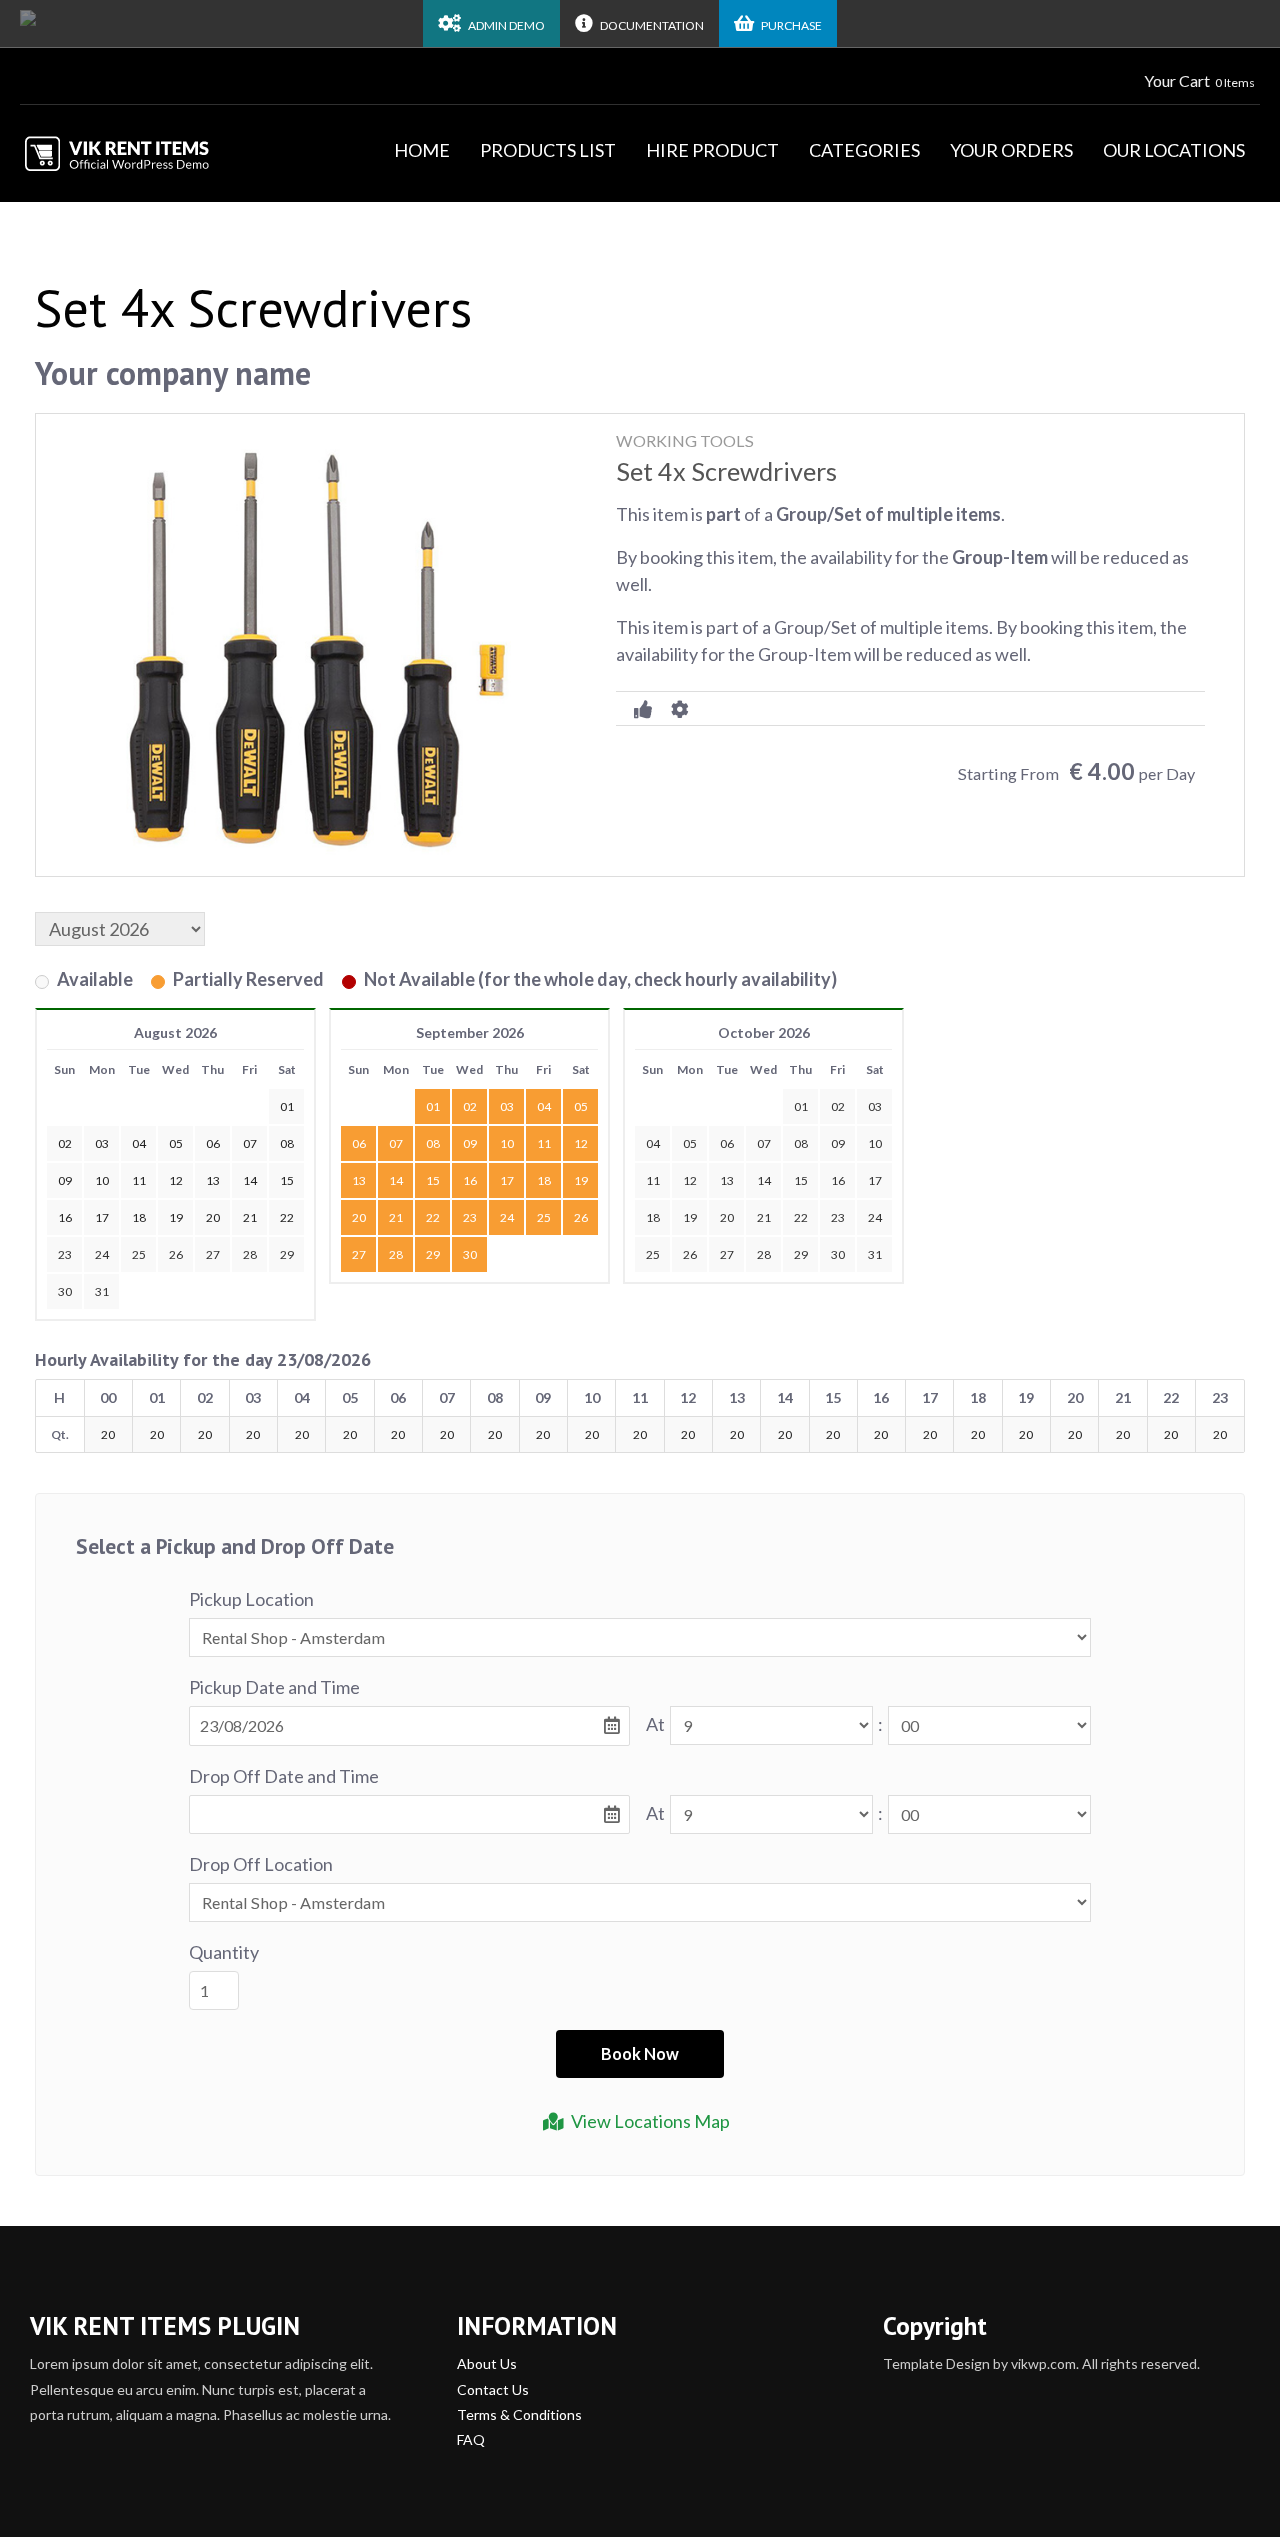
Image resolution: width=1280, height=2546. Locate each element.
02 (470, 1106)
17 (507, 1180)
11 (544, 1143)
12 (581, 1143)
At (655, 1724)
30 (65, 1291)
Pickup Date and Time (274, 1687)
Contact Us (493, 2389)
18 (544, 1180)
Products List (548, 150)
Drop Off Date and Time (284, 1776)
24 (102, 1254)
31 (102, 1291)
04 (544, 1106)
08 (433, 1143)
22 (433, 1217)
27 (213, 1254)
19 (581, 1180)
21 (396, 1217)
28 (250, 1254)
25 (139, 1254)
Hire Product (712, 150)
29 (287, 1254)
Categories (864, 150)
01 (433, 1106)
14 (396, 1180)
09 (470, 1143)
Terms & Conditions (519, 2414)
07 (396, 1143)
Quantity (224, 1952)
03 (507, 1106)
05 (581, 1106)
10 (507, 1143)
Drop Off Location (261, 1864)
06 (359, 1143)
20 (359, 1217)
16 (470, 1180)
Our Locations (1174, 150)
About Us (487, 2363)
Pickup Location (251, 1599)
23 (65, 1254)
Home (422, 150)
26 (176, 1254)
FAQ (471, 2439)
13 (359, 1180)
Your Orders (1011, 150)
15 (433, 1180)
